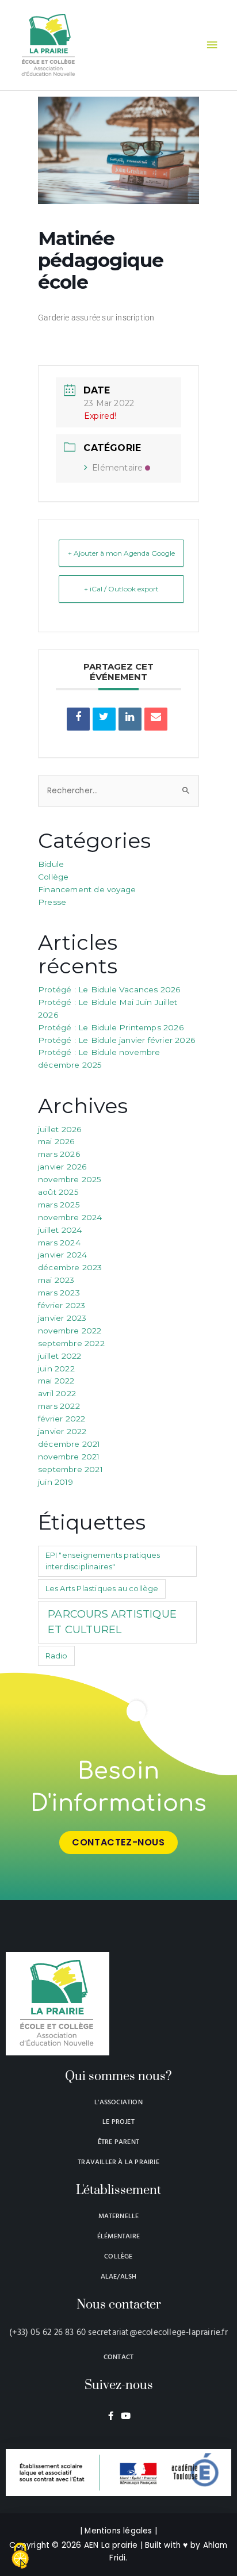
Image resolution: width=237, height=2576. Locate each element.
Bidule (51, 864)
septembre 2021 (70, 1469)
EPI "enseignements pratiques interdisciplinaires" (103, 1561)
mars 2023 (59, 1293)
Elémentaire (117, 468)
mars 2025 (59, 1205)
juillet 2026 (60, 1129)
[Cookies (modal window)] (20, 2556)
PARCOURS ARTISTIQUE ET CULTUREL (112, 1622)
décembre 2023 (70, 1267)
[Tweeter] (104, 719)
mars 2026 (59, 1154)
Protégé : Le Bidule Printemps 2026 (111, 1027)
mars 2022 (59, 1406)
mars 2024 (59, 1243)
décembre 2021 (69, 1444)
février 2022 (62, 1419)
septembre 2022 (71, 1343)
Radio (57, 1656)
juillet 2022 (60, 1356)
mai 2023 (56, 1280)
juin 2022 (56, 1369)
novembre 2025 (70, 1179)
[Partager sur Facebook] (78, 719)
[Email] (156, 719)
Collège (53, 877)
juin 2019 (56, 1482)
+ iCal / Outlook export (121, 589)
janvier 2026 (62, 1167)
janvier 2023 (62, 1318)
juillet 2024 (60, 1230)
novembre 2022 (70, 1331)
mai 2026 (56, 1141)
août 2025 (58, 1192)
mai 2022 (56, 1381)
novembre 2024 (70, 1217)
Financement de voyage (87, 889)
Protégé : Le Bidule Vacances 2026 (109, 989)
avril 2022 (57, 1393)
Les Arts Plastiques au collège (102, 1588)
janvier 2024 (62, 1255)
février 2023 (62, 1305)
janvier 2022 (62, 1431)
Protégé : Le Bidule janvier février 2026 (116, 1040)
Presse (52, 902)
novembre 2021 (69, 1457)
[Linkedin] (130, 719)
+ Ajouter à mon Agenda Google (121, 553)
